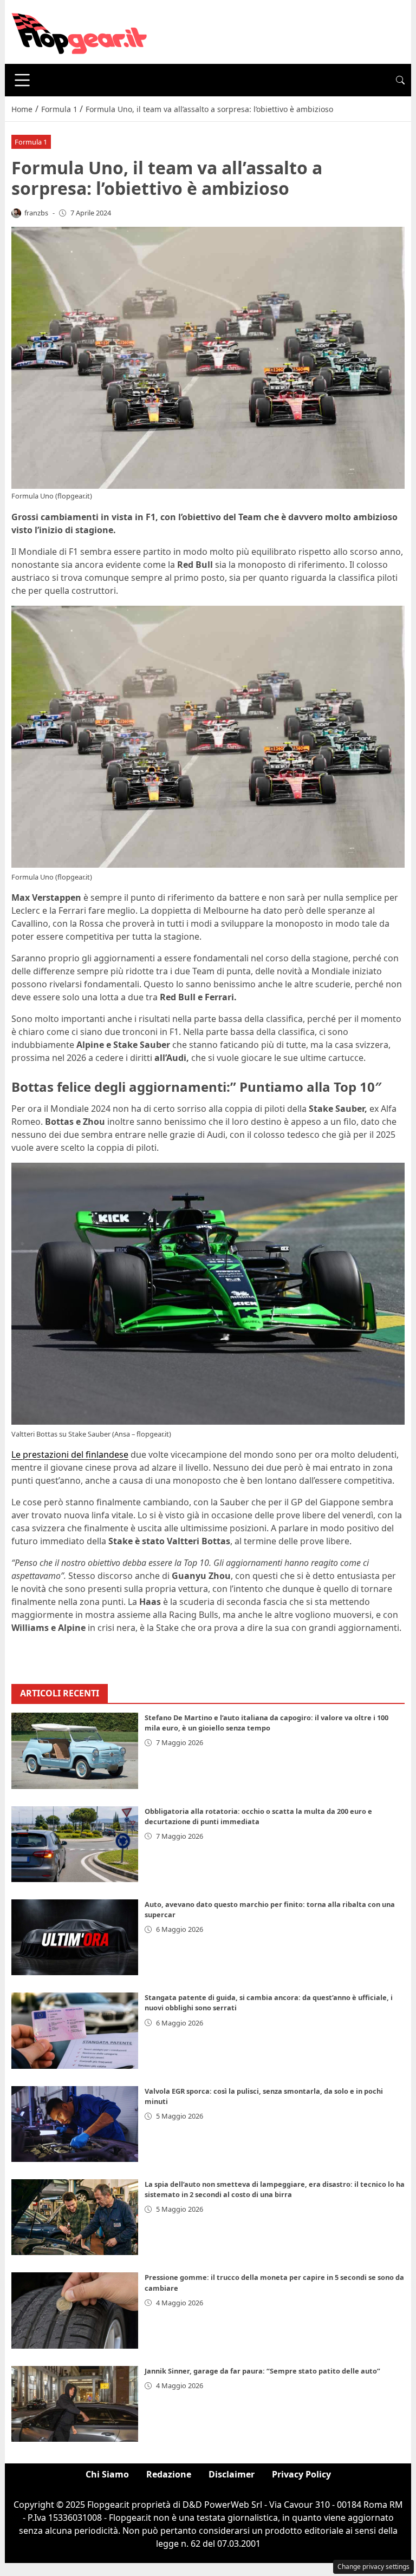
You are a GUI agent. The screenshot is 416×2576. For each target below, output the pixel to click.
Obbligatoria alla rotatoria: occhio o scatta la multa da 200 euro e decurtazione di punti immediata (258, 1816)
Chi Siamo (107, 2474)
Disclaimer (232, 2474)
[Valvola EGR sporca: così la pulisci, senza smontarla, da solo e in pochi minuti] (75, 2124)
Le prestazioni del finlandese (70, 1454)
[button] (400, 80)
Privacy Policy (301, 2474)
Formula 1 (31, 142)
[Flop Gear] (79, 31)
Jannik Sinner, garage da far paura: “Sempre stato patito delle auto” (262, 2371)
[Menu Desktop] (22, 80)
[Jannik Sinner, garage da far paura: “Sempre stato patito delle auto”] (75, 2404)
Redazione (169, 2474)
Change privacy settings (373, 2567)
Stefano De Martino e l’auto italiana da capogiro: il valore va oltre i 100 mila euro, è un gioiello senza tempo (266, 1723)
